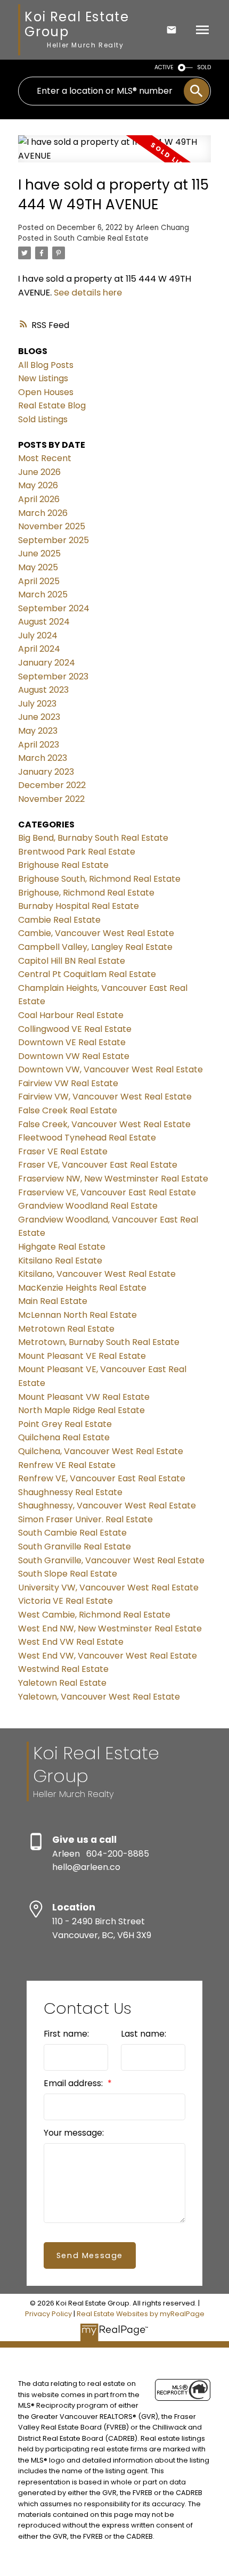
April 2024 (39, 649)
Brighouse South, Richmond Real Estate (99, 879)
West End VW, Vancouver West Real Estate (108, 1656)
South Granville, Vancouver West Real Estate (111, 1560)
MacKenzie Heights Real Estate (82, 1288)
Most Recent (45, 458)
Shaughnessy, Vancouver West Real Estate (107, 1506)
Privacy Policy (48, 2314)
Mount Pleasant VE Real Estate (82, 1356)
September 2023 (53, 676)
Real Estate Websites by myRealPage (141, 2314)
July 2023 (37, 704)
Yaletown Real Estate (62, 1683)
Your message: (74, 2133)
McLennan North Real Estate (77, 1315)
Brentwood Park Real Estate (77, 852)
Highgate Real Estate (62, 1247)
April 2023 (39, 745)
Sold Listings (43, 419)
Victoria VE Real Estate (66, 1601)
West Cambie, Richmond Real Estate (94, 1615)
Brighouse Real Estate (63, 865)
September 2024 (54, 608)
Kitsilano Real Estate (60, 1261)
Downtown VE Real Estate (72, 1042)
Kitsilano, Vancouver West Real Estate (97, 1274)
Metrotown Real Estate (66, 1329)
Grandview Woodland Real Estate (88, 1206)
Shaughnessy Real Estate (70, 1492)
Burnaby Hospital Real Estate (79, 906)
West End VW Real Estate (71, 1642)
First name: (66, 2034)
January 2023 (46, 772)
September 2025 (54, 540)
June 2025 (39, 553)
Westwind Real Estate (63, 1669)
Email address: (74, 2083)
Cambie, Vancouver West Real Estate (96, 933)
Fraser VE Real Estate (63, 1151)
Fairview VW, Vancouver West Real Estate (105, 1097)
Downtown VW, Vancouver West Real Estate (111, 1069)
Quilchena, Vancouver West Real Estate (101, 1451)
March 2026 (43, 513)
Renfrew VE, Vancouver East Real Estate (102, 1478)
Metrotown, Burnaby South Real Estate (99, 1342)
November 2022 (51, 799)
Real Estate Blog (52, 405)
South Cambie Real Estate (101, 238)
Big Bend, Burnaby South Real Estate (93, 838)
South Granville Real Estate (75, 1547)
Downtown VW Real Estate (74, 1056)
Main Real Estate (53, 1301)
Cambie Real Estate (59, 920)
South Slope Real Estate (68, 1574)
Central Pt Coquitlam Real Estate (87, 974)
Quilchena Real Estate (64, 1437)
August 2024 (44, 622)
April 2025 (39, 581)
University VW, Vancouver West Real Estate (108, 1588)
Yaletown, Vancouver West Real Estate (99, 1697)
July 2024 (38, 635)
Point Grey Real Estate (65, 1424)
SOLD (204, 67)
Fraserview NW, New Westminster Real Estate (113, 1179)
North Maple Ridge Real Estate (81, 1410)
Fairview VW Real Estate (68, 1083)
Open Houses (46, 392)
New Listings (43, 378)
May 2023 (38, 731)
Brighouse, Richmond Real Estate (86, 893)
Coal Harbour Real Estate (71, 1015)
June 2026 (39, 472)
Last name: (144, 2034)
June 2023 (39, 717)
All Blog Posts (46, 365)
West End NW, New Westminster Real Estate (110, 1629)
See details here (88, 293)
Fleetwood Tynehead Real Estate (87, 1138)
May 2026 (38, 485)
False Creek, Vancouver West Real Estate (104, 1124)
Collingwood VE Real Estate (75, 1029)
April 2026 (39, 499)
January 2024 (47, 663)
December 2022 (52, 785)
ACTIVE (164, 67)
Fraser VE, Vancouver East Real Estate (98, 1165)
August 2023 (43, 690)
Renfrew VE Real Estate (67, 1465)
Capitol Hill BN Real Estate (72, 961)
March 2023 (43, 758)
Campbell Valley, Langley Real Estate (95, 947)
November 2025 (52, 526)
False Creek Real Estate (68, 1110)
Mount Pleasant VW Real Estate (84, 1397)
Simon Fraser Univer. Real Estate (85, 1519)
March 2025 (43, 594)
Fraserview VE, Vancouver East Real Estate (107, 1192)
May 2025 (38, 567)
